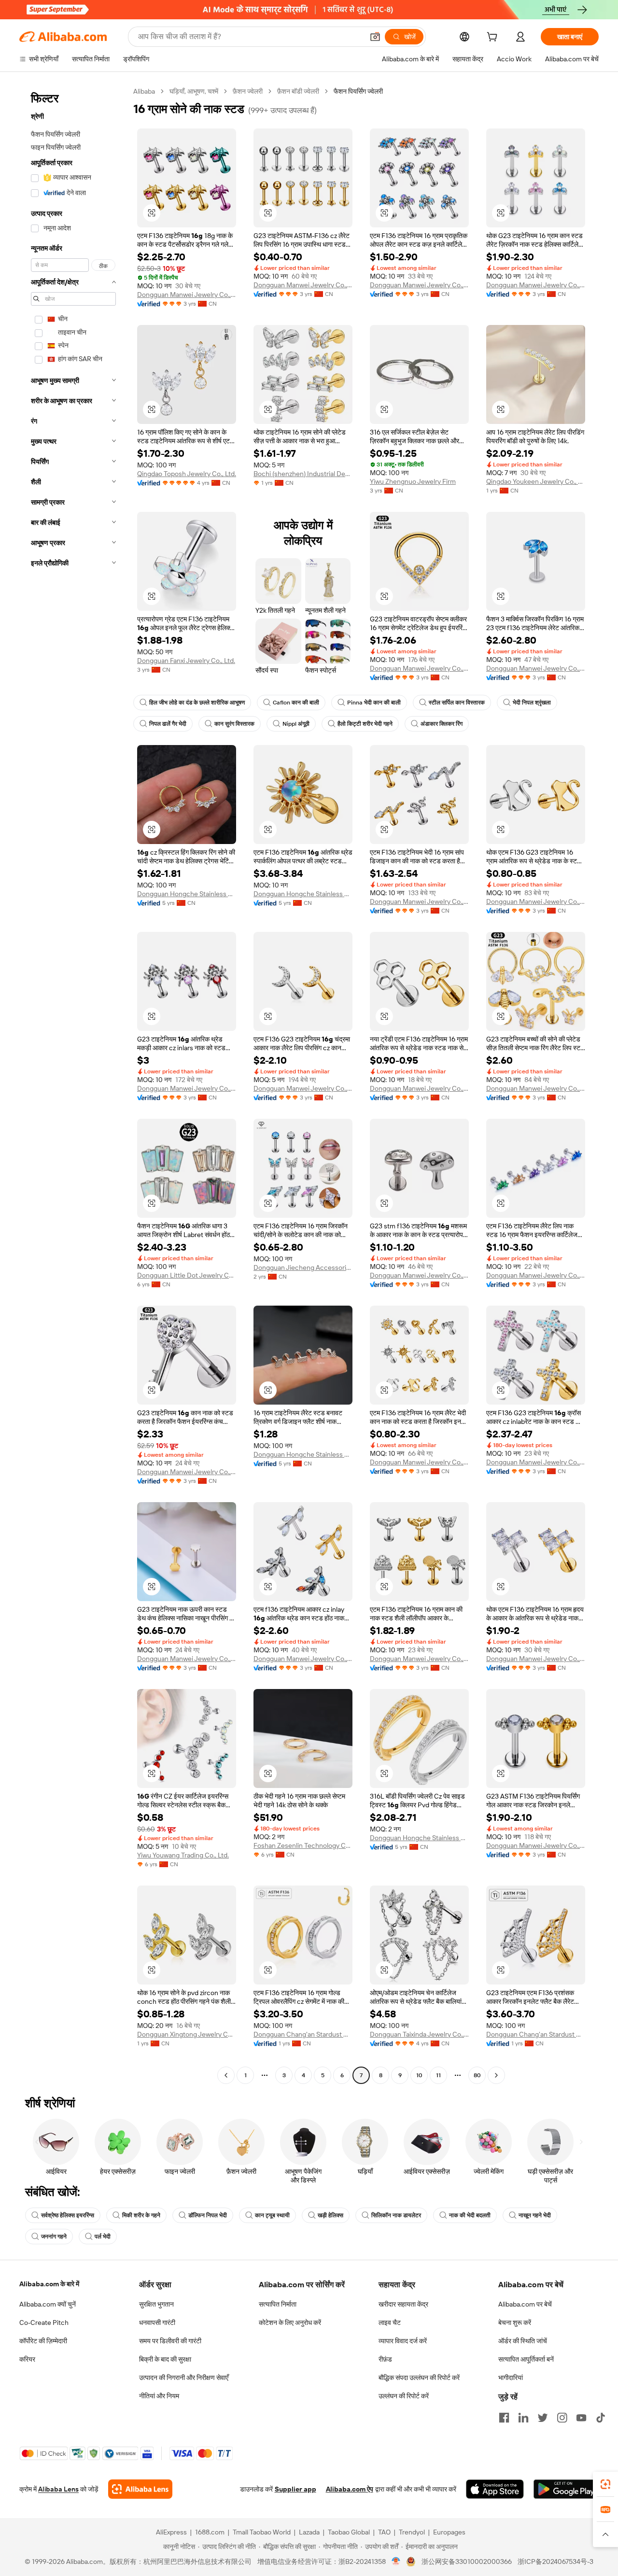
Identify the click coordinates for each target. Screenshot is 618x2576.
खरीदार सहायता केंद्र (403, 2304)
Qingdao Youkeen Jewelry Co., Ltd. (536, 481)
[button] (375, 37)
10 (419, 2075)
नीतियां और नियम (159, 2396)
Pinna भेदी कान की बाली (374, 703)
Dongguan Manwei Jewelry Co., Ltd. (187, 295)
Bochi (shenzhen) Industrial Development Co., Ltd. (303, 474)
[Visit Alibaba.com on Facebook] (504, 2418)
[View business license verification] (396, 2562)
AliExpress (171, 2532)
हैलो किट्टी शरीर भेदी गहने (365, 724)
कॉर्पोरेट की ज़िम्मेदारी (43, 2341)
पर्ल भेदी (103, 2237)
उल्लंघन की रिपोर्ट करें (404, 2396)
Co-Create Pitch (44, 2323)
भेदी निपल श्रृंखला (532, 703)
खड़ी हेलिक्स (330, 2215)
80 (477, 2075)
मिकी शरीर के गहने (141, 2215)
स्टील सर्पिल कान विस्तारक (457, 703)
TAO (384, 2532)
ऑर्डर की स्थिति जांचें (523, 2341)
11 (438, 2075)
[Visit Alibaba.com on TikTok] (601, 2418)
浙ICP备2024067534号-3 (555, 2562)
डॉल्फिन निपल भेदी (208, 2215)
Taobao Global (349, 2532)
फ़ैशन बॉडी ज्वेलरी (298, 91)
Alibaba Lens (58, 2489)
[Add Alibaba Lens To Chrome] (140, 2489)
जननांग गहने (54, 2237)
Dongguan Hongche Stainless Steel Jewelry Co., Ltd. (187, 894)
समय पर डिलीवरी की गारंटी (170, 2341)
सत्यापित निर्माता (278, 2304)
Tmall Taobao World (262, 2532)
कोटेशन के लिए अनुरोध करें (290, 2323)
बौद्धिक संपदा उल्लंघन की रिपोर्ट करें (419, 2378)
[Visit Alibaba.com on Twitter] (543, 2418)
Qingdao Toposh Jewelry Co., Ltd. (187, 474)
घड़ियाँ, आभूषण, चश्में (194, 91)
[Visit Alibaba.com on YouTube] (581, 2418)
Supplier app (295, 2489)
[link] (605, 2484)
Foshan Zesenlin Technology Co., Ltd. (303, 1845)
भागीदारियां (511, 2378)
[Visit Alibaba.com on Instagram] (562, 2418)
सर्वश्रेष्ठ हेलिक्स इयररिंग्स (68, 2215)
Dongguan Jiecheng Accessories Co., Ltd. (303, 1267)
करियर (27, 2359)
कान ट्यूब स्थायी (272, 2215)
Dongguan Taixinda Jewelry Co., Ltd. (419, 2034)
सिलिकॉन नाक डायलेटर (396, 2215)
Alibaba (144, 91)
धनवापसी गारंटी (157, 2323)
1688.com (210, 2532)
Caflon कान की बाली (296, 703)
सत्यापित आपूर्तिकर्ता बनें (526, 2359)
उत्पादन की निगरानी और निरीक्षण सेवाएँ (184, 2378)
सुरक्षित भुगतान (156, 2304)
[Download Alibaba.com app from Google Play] (566, 2489)
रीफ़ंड (385, 2359)
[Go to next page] (496, 2075)
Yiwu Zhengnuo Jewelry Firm (413, 481)
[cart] (494, 38)
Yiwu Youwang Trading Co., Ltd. (183, 1855)
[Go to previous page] (226, 2075)
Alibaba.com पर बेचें (525, 2304)
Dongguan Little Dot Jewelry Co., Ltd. (187, 1275)
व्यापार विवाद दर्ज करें (403, 2341)
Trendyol (412, 2532)
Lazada (309, 2532)
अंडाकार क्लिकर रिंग (442, 724)
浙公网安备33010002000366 (467, 2562)
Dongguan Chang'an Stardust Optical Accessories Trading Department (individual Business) (303, 2034)
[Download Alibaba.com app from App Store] (495, 2489)
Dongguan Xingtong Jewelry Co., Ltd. (187, 2034)
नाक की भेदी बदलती (470, 2215)
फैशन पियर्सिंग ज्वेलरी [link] (358, 91)
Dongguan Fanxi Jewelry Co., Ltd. (186, 661)
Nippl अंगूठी (296, 724)
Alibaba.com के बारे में (49, 2284)
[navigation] (73, 1084)
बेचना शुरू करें (515, 2323)
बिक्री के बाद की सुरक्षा (165, 2359)
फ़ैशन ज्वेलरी (248, 91)
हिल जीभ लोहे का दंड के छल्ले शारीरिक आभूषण (197, 703)
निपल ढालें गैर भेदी (168, 724)
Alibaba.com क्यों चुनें (48, 2304)
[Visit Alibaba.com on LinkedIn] (523, 2418)
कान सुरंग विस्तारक (234, 724)
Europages (449, 2532)
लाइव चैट (390, 2323)
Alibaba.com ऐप (350, 2489)
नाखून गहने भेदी (535, 2215)
